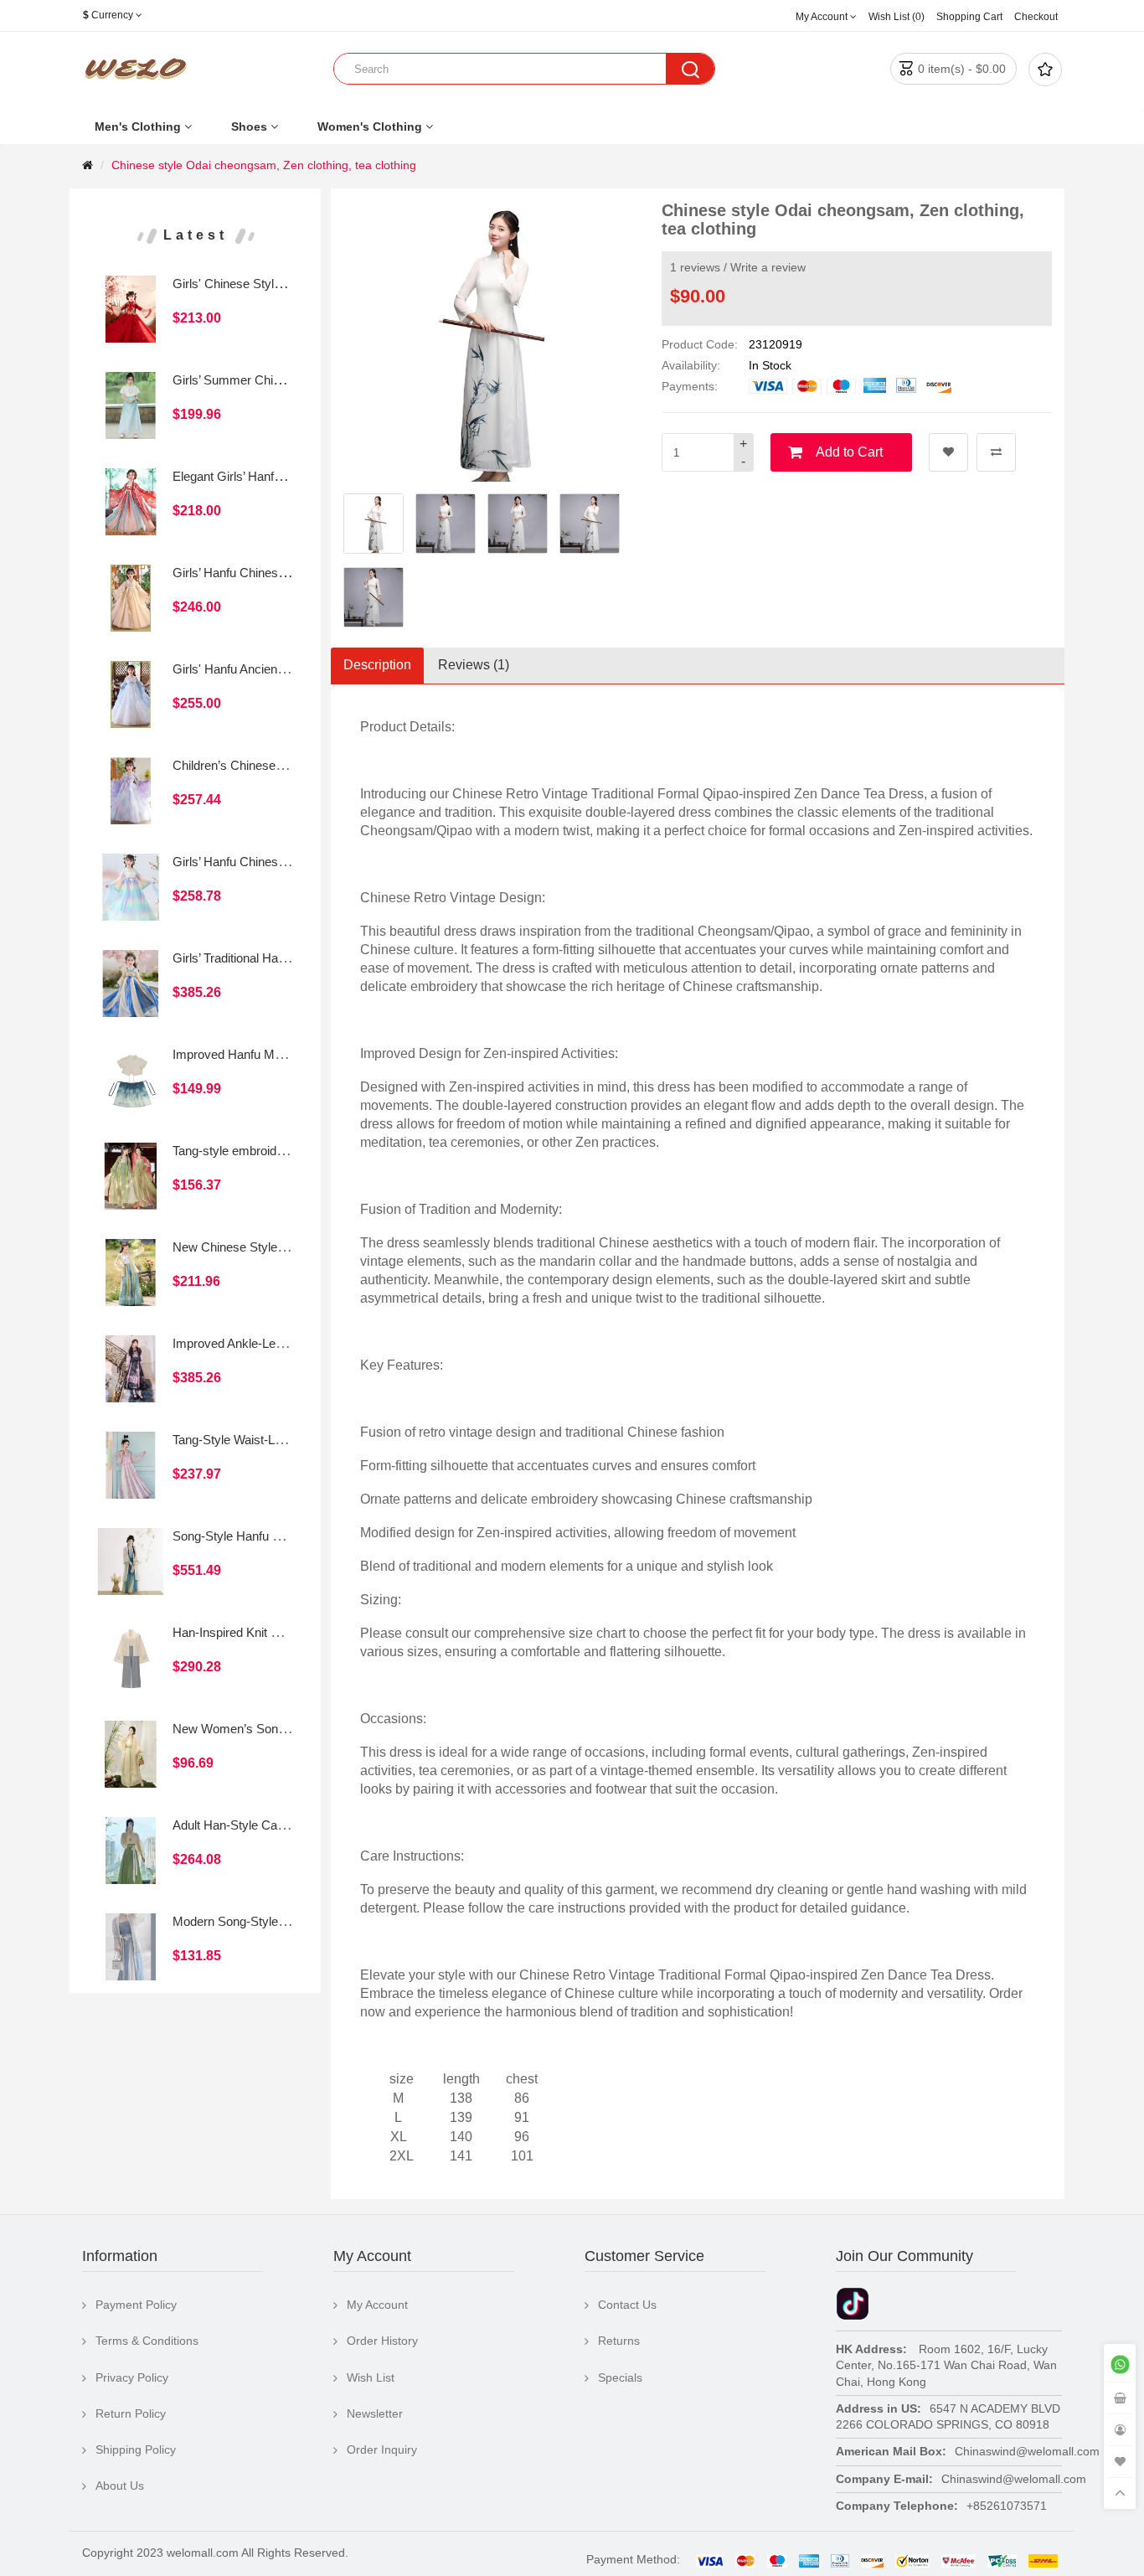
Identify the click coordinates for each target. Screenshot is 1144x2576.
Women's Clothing (370, 126)
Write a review (768, 267)
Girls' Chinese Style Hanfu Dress (263, 284)
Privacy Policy (132, 2377)
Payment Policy (136, 2305)
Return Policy (131, 2413)
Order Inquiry (382, 2450)
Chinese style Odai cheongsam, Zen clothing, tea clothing (264, 165)
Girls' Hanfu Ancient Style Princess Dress (286, 669)
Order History (382, 2341)
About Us (120, 2486)
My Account (377, 2305)
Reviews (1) (474, 665)
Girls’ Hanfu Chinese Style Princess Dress (289, 573)
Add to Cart (849, 452)
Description (377, 665)
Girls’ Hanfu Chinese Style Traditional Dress (292, 862)
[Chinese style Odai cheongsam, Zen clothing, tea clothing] (374, 524)
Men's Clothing (138, 126)
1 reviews (695, 267)
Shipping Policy (136, 2450)
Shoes (249, 126)
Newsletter (375, 2413)
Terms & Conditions (147, 2341)
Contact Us (627, 2305)
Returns (619, 2341)
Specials (620, 2377)
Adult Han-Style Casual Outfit (253, 1825)
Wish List (371, 2377)
